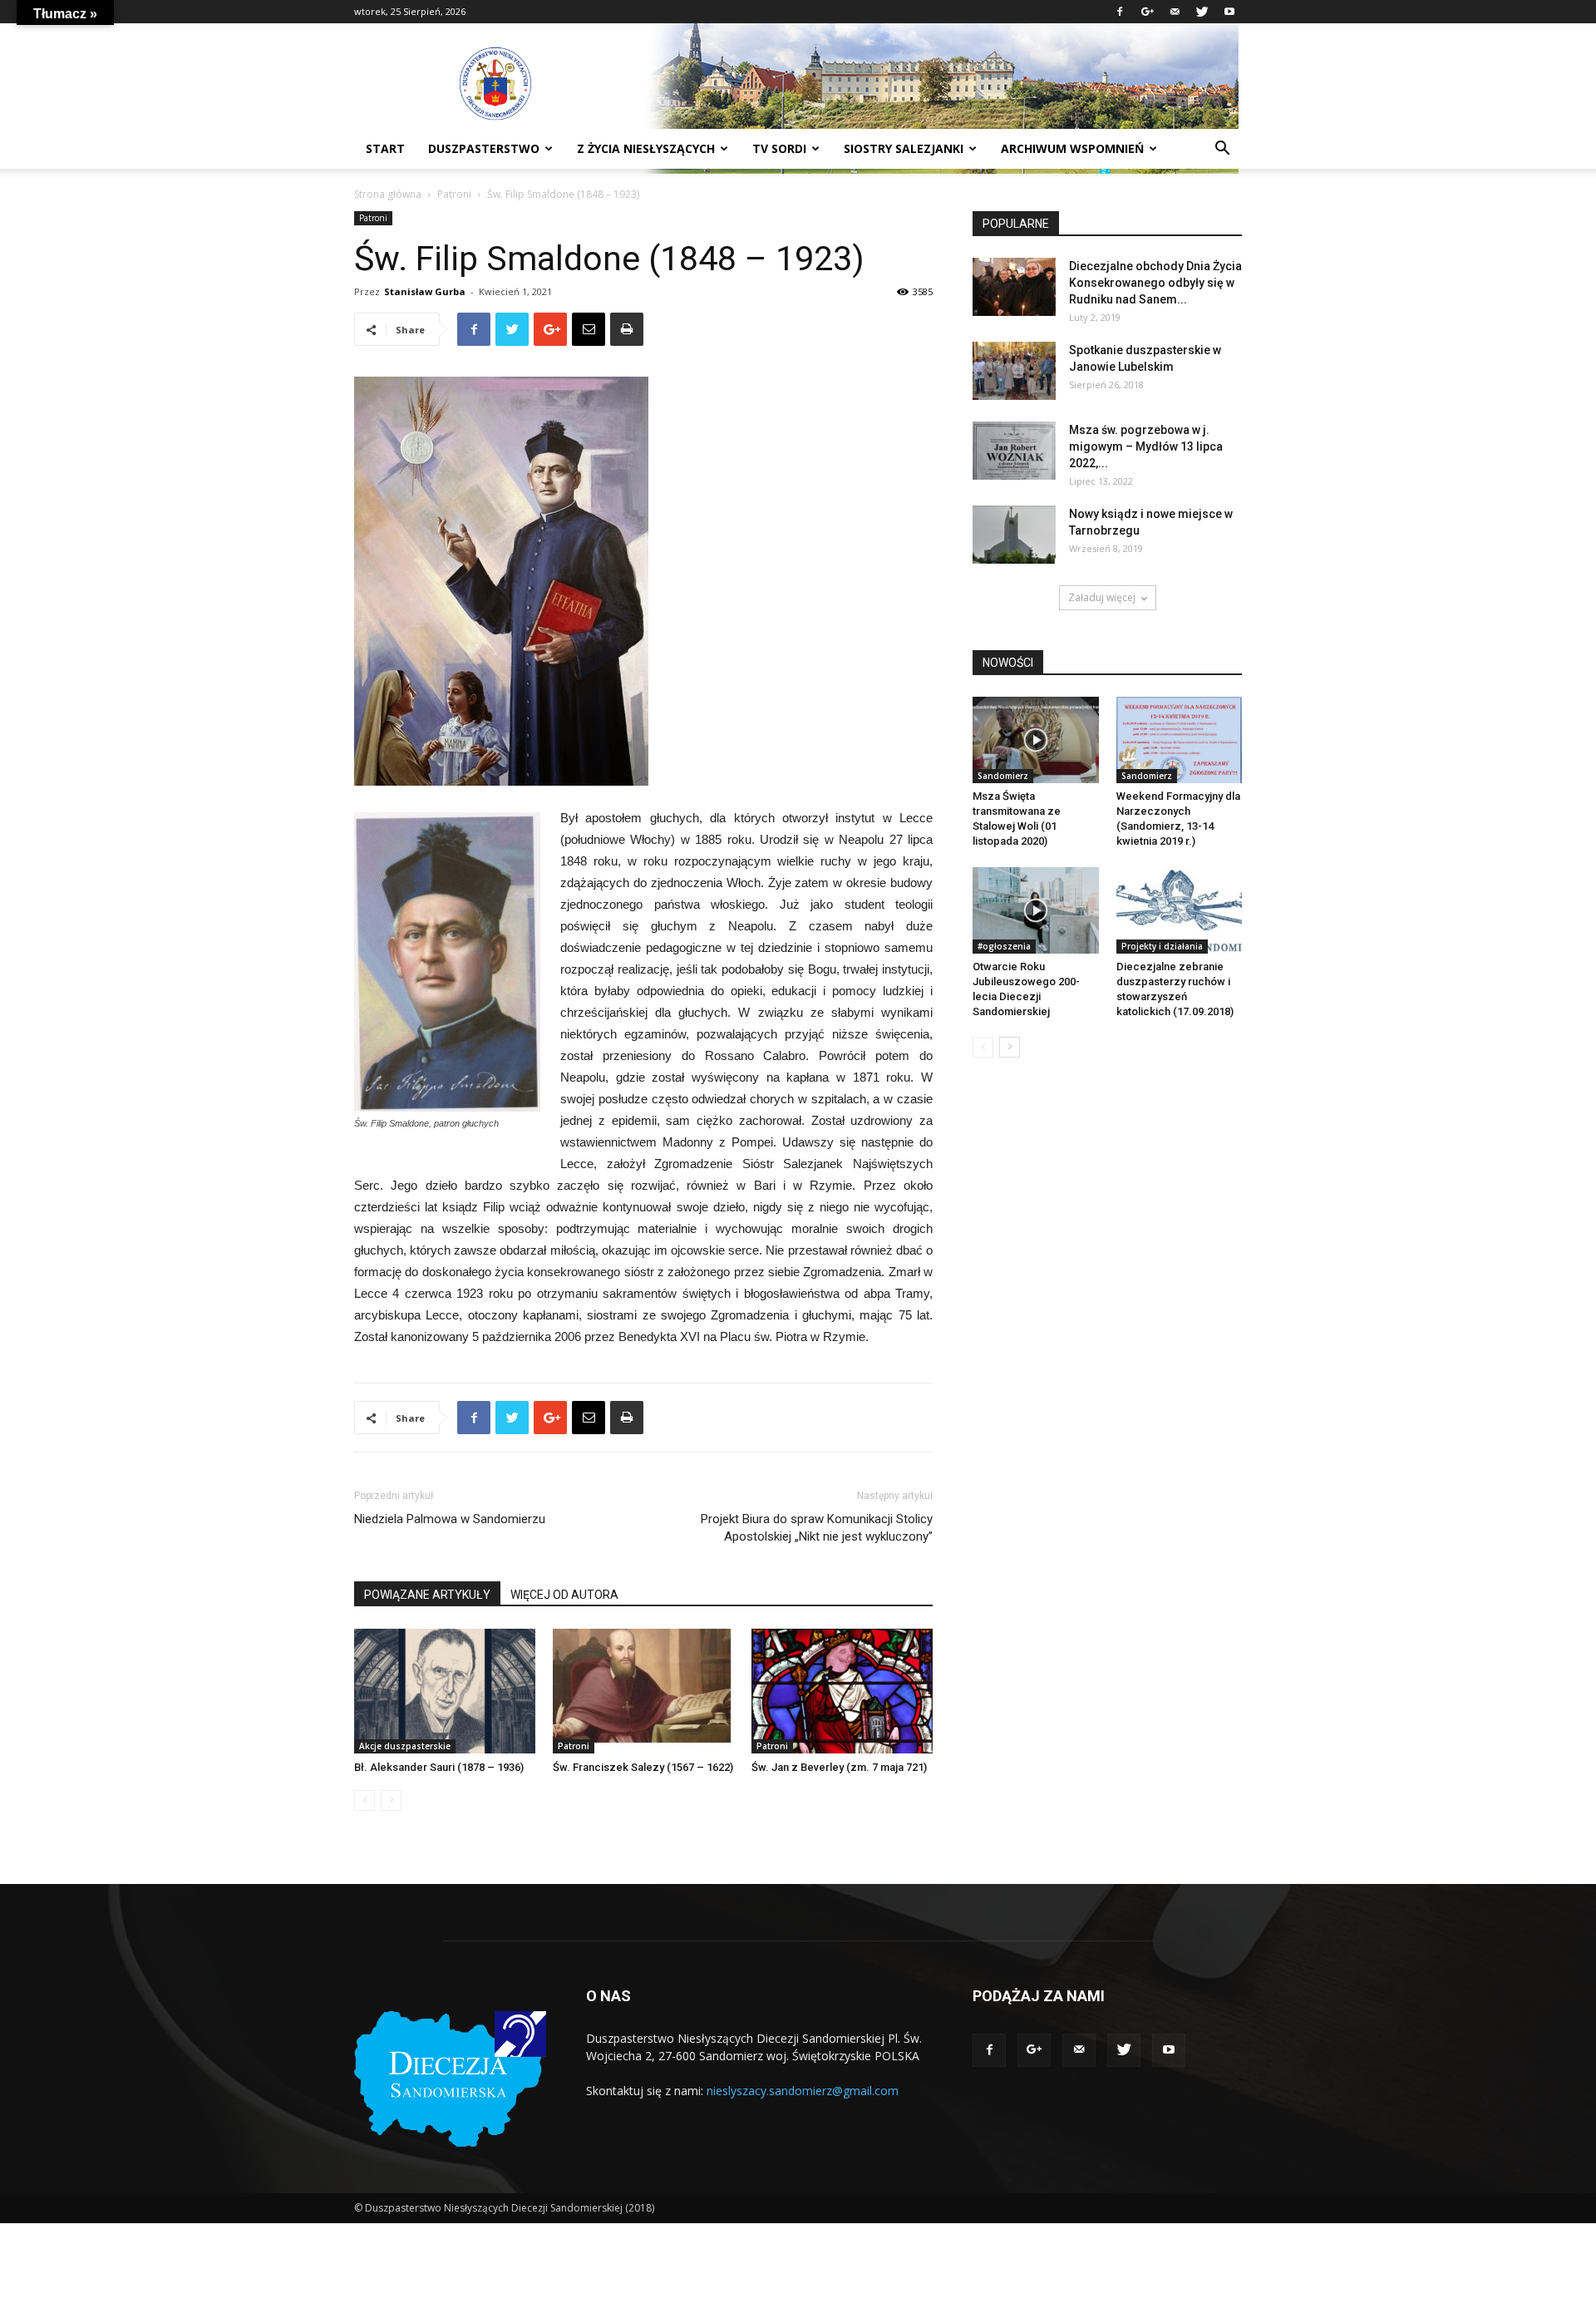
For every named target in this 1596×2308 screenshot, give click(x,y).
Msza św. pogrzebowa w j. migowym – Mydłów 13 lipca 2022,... (1146, 446)
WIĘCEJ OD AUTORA (564, 1595)
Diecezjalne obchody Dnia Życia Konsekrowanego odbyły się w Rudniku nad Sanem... (1155, 283)
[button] (1222, 150)
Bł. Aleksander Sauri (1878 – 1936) (439, 1767)
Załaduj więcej (1102, 597)
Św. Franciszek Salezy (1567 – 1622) (643, 1767)
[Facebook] (1120, 12)
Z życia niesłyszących (646, 148)
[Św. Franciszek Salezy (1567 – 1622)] (643, 1691)
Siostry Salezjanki (904, 148)
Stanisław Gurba (425, 291)
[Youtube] (1229, 12)
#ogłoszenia (1004, 946)
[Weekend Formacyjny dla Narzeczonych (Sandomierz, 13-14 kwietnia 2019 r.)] (1180, 740)
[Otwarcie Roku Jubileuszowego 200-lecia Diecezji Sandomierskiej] (1036, 910)
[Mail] (1175, 12)
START (385, 148)
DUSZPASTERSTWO (484, 148)
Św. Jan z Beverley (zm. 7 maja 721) (839, 1767)
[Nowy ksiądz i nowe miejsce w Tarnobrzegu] (1014, 535)
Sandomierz (1003, 776)
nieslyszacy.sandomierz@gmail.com (803, 2091)
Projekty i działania (1162, 946)
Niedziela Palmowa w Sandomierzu (450, 1519)
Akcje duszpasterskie (405, 1746)
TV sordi (779, 148)
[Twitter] (1202, 12)
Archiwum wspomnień (1072, 148)
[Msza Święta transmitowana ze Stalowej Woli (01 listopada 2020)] (1036, 740)
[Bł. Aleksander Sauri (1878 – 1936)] (445, 1691)
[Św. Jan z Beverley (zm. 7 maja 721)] (842, 1691)
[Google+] (1147, 12)
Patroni (454, 194)
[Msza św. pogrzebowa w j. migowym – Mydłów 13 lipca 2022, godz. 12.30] (1014, 451)
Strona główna (388, 194)
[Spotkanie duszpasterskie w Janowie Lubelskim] (1014, 371)
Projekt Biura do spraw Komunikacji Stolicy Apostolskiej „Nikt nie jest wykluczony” (817, 1528)
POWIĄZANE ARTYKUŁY (427, 1595)
